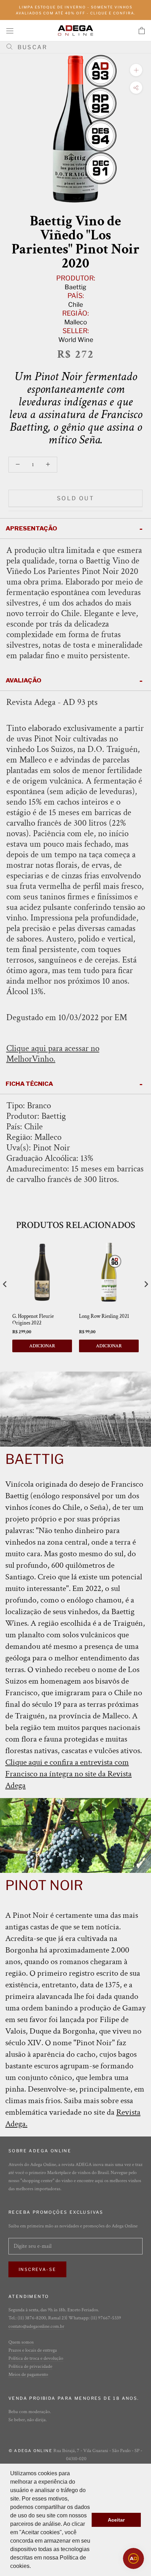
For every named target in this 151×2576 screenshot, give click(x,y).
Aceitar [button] (116, 2520)
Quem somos (21, 2342)
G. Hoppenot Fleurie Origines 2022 (33, 1320)
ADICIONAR (42, 1346)
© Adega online (31, 2451)
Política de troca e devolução (36, 2358)
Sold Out (75, 498)
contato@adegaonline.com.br (36, 2326)
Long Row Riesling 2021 (104, 1316)
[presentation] (5, 1284)
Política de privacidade (30, 2366)
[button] (33, 2567)
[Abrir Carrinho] (142, 31)
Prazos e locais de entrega (33, 2350)
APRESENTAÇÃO (31, 528)
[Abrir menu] (10, 30)
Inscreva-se (37, 2269)
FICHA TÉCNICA (29, 1084)
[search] (78, 47)
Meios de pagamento (28, 2374)
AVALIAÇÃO (24, 680)
